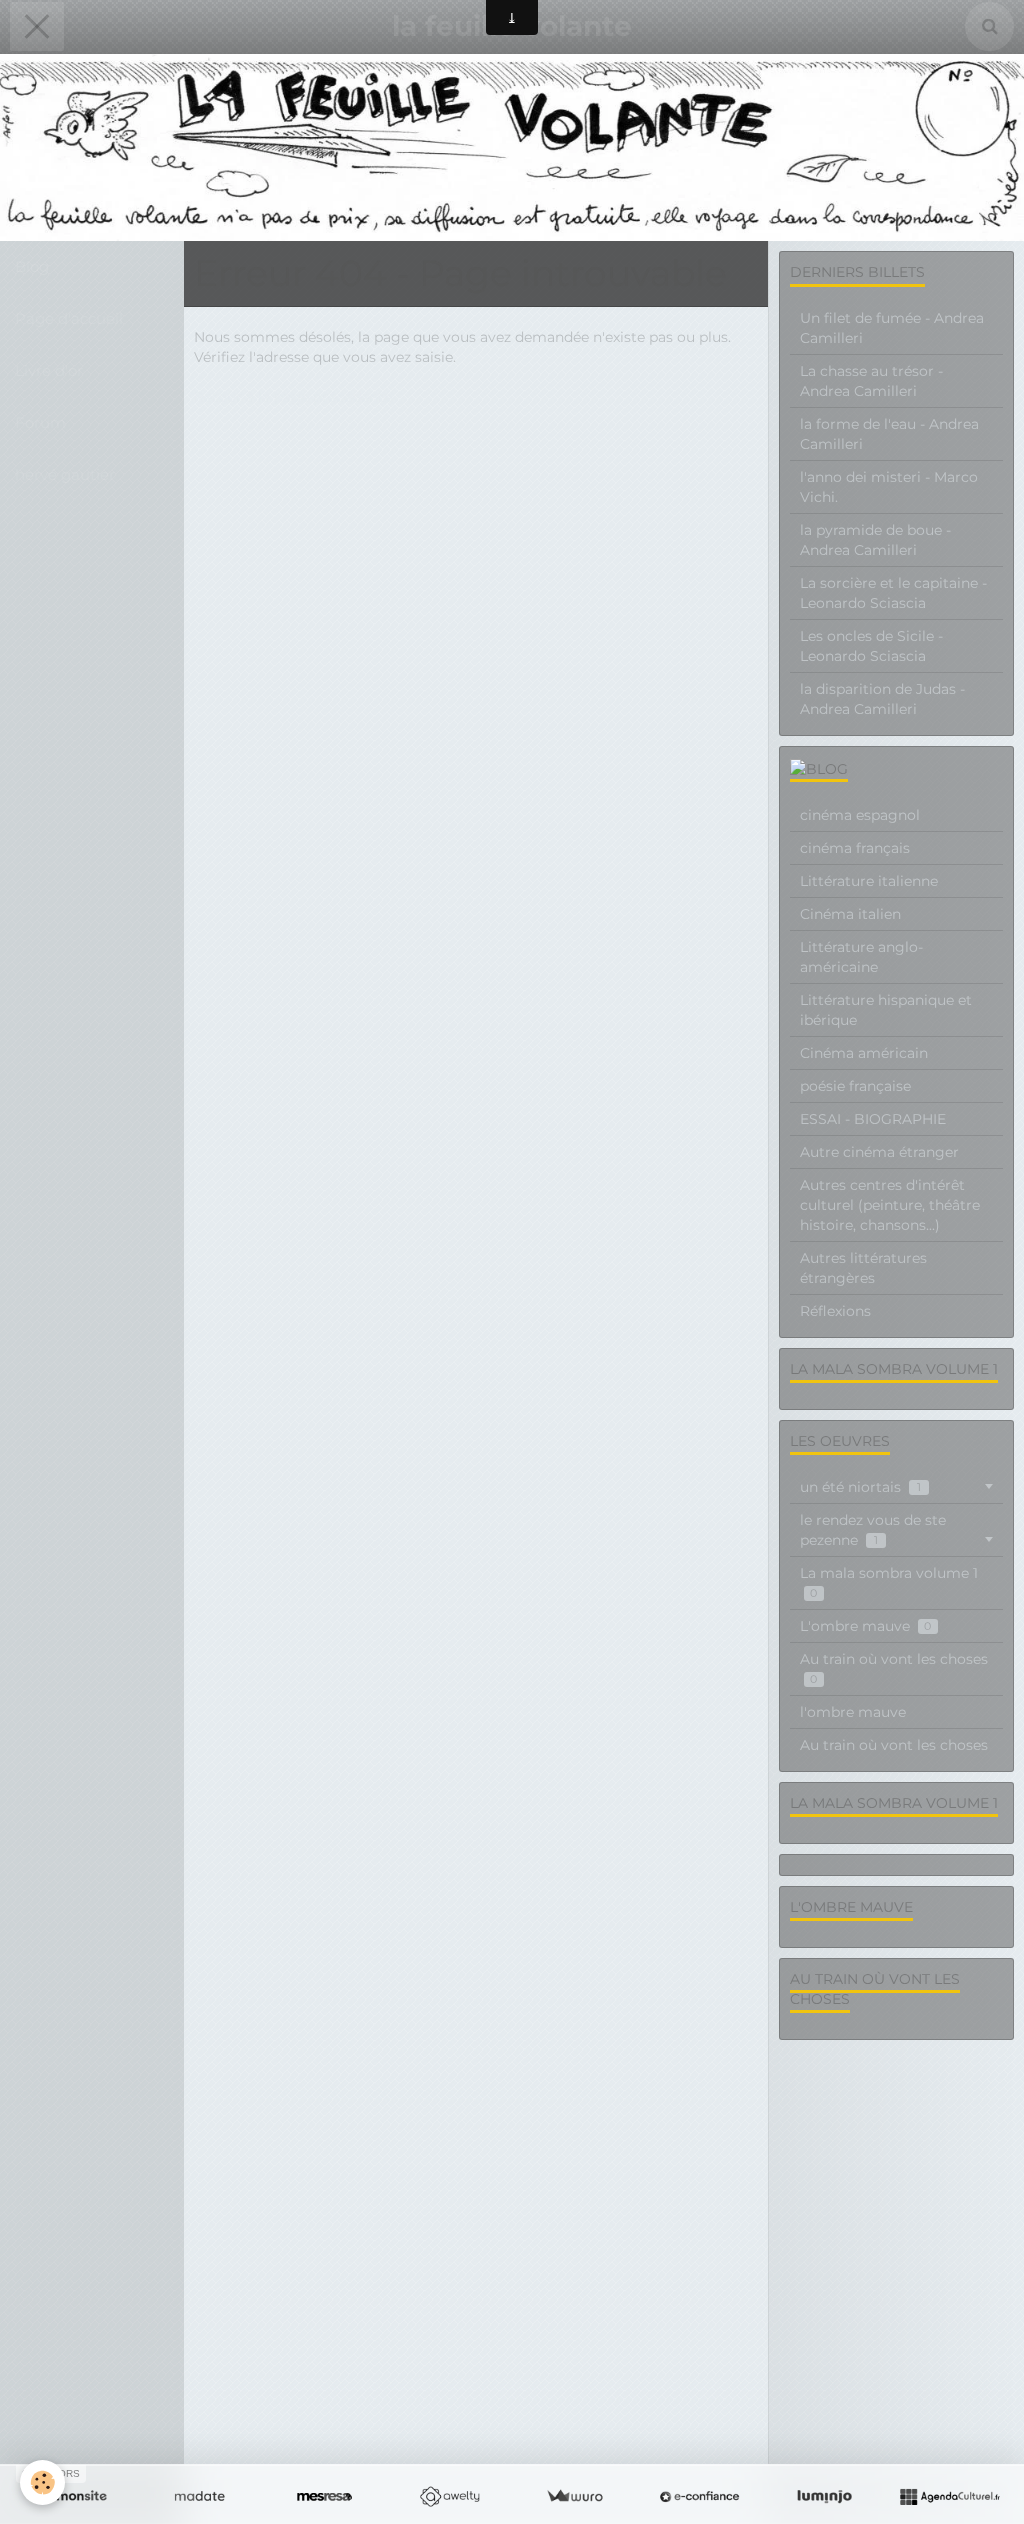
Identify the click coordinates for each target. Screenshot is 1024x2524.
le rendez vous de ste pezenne (873, 1530)
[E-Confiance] (699, 2497)
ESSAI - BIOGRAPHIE (873, 1119)
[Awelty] (449, 2497)
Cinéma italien (850, 914)
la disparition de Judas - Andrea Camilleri (882, 699)
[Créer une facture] (574, 2497)
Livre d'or (49, 370)
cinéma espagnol (860, 815)
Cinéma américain (864, 1053)
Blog (32, 266)
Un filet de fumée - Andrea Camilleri (892, 328)
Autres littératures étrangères (863, 1268)
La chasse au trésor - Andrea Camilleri (871, 381)
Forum (40, 422)
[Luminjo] (824, 2497)
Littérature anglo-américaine (861, 957)
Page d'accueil (69, 318)
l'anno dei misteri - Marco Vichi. (889, 487)
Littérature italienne (869, 881)
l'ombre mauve (853, 1712)
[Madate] (199, 2497)
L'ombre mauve (865, 1626)
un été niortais (860, 1487)
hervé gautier (65, 474)
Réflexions (835, 1311)
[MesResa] (324, 2497)
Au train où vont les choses (894, 1668)
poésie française (855, 1086)
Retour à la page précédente (293, 397)
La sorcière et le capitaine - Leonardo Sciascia (893, 593)
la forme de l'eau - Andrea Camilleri (889, 434)
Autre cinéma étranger (879, 1152)
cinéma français (855, 848)
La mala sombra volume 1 (889, 1582)
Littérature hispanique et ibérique (886, 1010)
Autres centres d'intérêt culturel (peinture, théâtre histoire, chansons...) (890, 1205)
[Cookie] (42, 2482)
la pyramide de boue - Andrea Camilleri (875, 540)
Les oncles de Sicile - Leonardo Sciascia (871, 646)
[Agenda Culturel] (949, 2497)
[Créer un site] (74, 2497)
